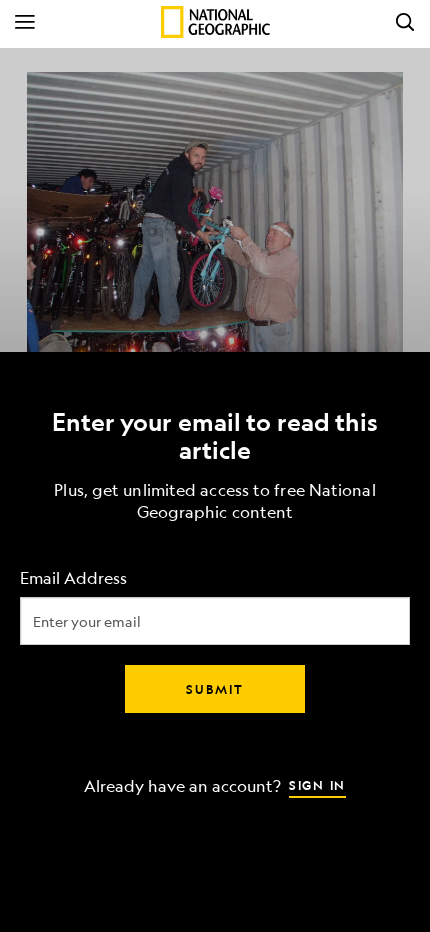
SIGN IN (317, 785)
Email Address (73, 578)
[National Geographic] (215, 22)
